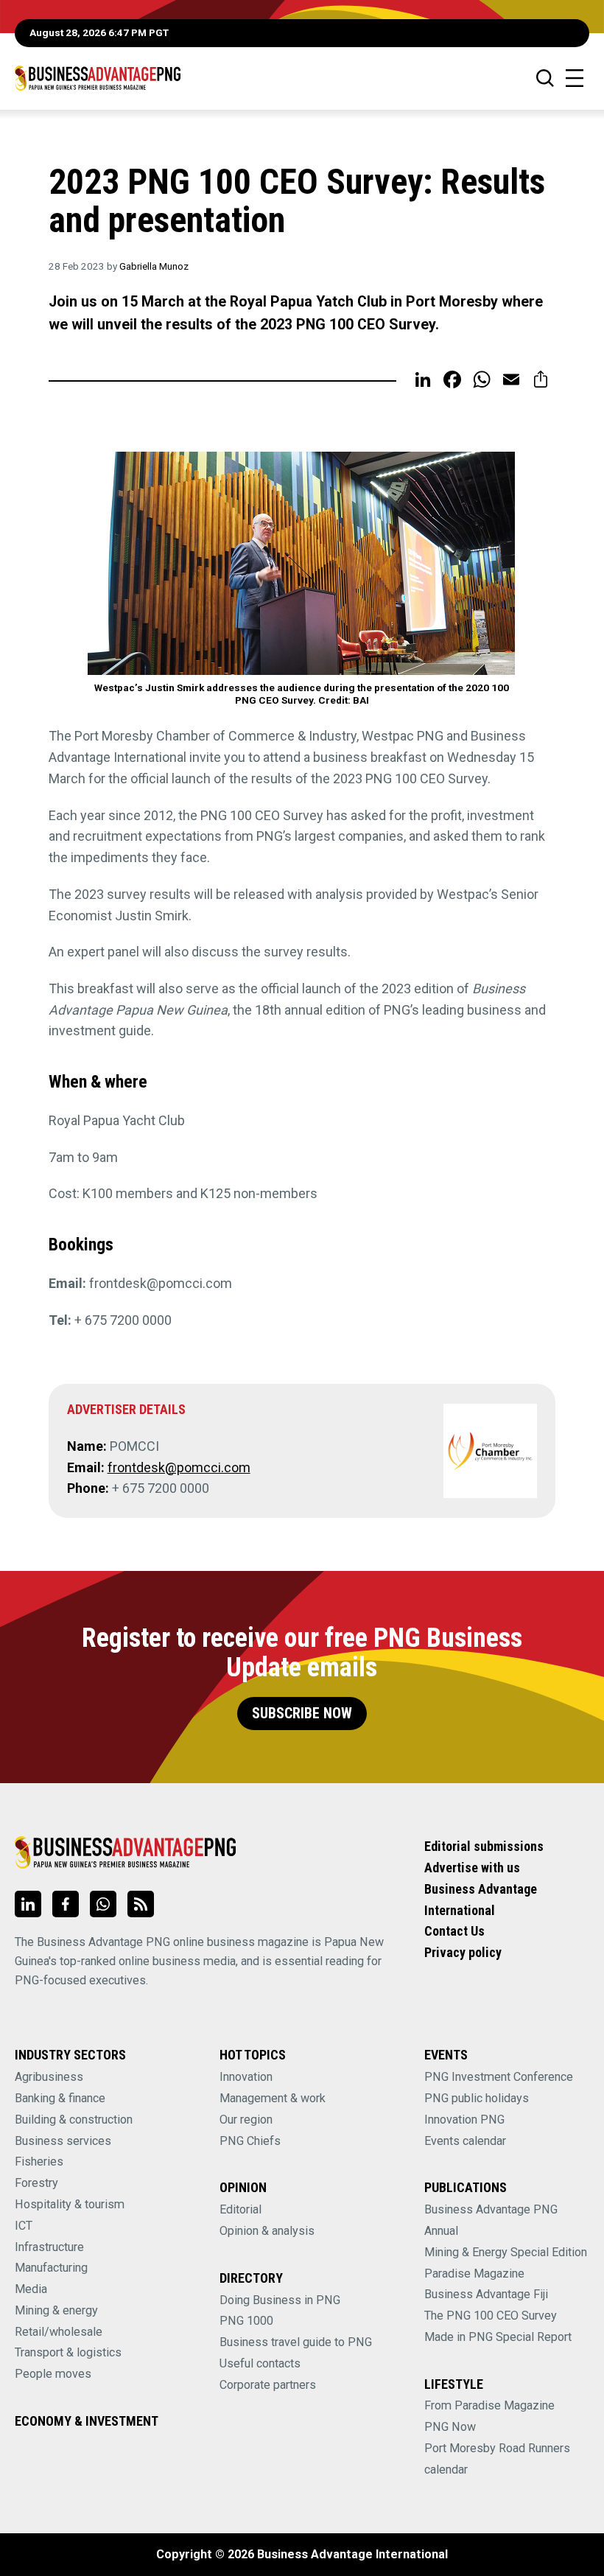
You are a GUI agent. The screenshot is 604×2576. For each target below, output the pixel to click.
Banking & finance (60, 2098)
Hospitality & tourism (70, 2204)
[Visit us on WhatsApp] (103, 1904)
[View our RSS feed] (141, 1904)
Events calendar (465, 2141)
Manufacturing (51, 2268)
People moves (53, 2374)
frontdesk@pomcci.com (179, 1467)
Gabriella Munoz (154, 266)
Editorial (240, 2209)
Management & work (273, 2098)
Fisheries (39, 2162)
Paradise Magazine (474, 2274)
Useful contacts (260, 2363)
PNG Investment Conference (499, 2077)
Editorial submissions (484, 1846)
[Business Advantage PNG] (98, 78)
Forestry (36, 2183)
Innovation (246, 2077)
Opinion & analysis (267, 2231)
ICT (24, 2226)
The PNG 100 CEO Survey (491, 2316)
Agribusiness (49, 2077)
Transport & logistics (68, 2352)
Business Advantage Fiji (486, 2294)
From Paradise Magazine (489, 2405)
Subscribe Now (302, 1714)
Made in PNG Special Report (498, 2337)
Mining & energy (56, 2310)
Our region (246, 2120)
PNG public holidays (477, 2098)
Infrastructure (49, 2247)
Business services (63, 2141)
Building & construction (74, 2120)
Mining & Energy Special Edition (506, 2252)
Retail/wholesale (59, 2332)
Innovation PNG (464, 2120)
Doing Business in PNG (280, 2300)
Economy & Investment (87, 2421)
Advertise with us (472, 1868)
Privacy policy (463, 1952)
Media (31, 2289)
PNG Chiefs (250, 2141)
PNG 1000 (246, 2321)
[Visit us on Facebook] (66, 1904)
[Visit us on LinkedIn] (28, 1904)
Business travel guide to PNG (296, 2342)
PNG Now (450, 2427)
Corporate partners (268, 2385)
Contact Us (454, 1931)
